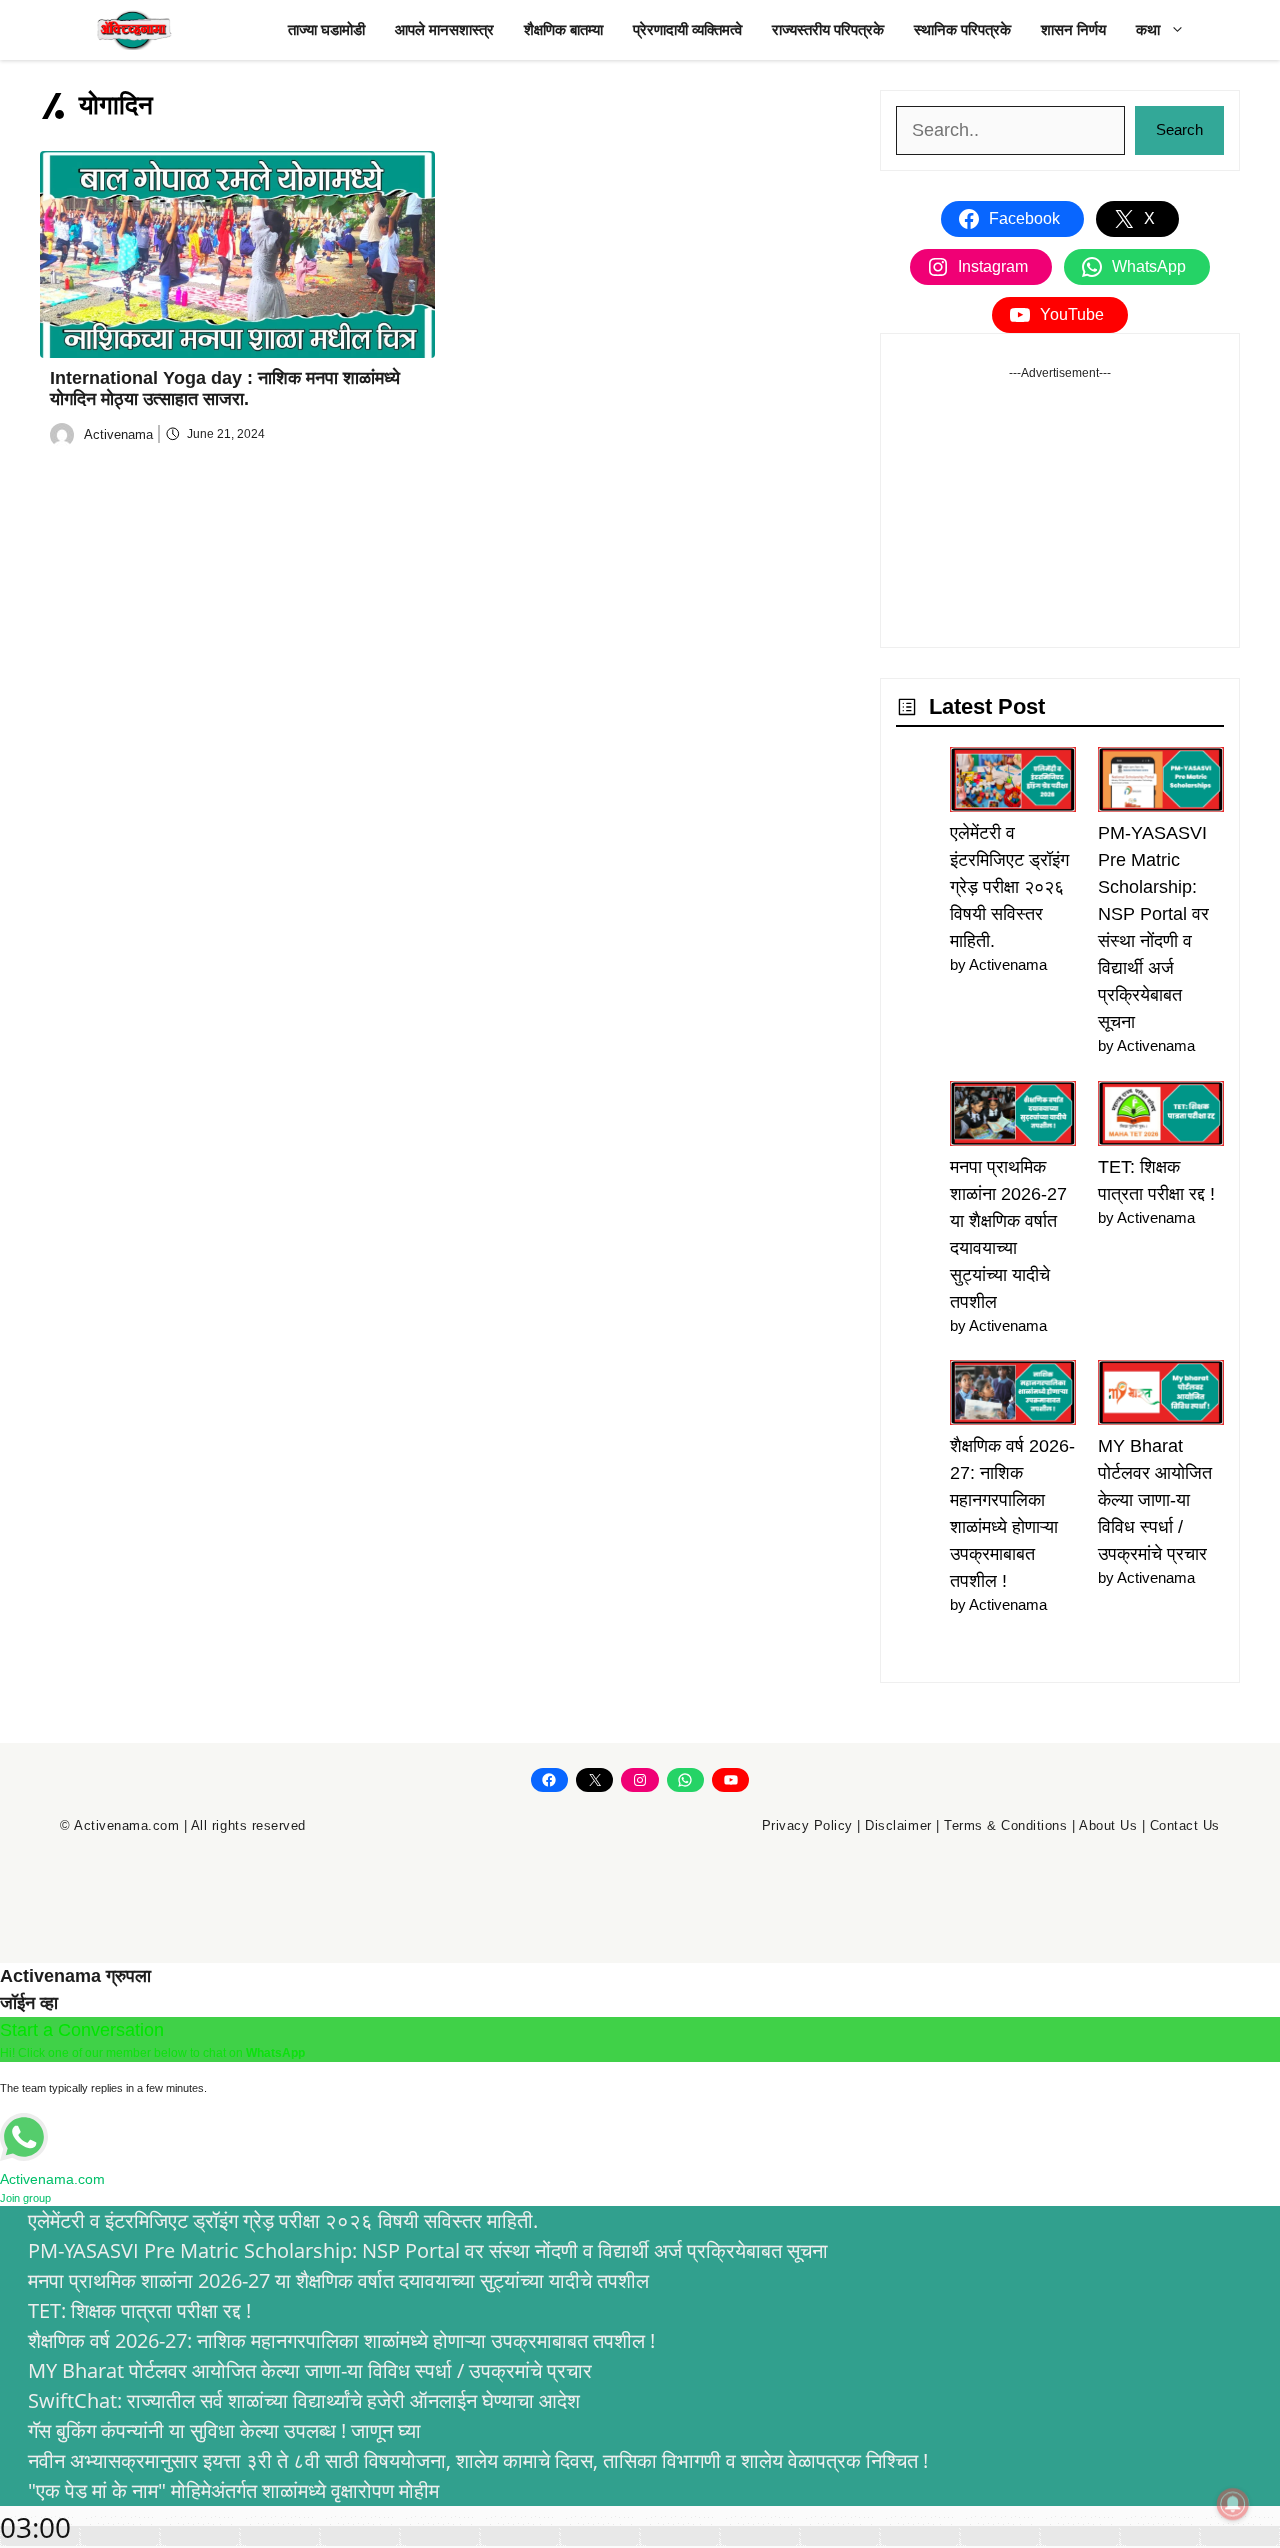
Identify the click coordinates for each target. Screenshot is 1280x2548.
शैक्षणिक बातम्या (563, 29)
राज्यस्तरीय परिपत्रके (828, 29)
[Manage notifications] (1233, 2504)
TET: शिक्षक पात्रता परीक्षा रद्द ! (139, 2310)
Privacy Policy (807, 1825)
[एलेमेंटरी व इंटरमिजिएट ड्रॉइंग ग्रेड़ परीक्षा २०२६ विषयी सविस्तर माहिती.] (1013, 783)
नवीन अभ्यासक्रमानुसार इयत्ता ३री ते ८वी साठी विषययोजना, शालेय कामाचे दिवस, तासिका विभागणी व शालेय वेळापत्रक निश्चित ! (478, 2460)
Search (1179, 129)
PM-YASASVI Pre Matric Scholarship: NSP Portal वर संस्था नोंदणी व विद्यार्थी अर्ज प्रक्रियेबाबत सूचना (428, 2250)
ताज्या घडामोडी (326, 29)
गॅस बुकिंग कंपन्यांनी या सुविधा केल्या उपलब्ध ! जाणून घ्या (224, 2430)
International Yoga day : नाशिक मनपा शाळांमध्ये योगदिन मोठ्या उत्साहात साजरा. (225, 389)
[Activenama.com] (135, 30)
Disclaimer (898, 1825)
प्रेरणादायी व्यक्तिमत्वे (687, 29)
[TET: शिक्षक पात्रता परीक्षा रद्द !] (1161, 1117)
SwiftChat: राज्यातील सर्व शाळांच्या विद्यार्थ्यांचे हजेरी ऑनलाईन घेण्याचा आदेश (304, 2400)
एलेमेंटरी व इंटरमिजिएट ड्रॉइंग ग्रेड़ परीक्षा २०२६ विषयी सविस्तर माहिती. (1009, 887)
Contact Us (1185, 1825)
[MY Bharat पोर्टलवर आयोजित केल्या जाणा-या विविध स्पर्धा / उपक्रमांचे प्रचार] (1161, 1396)
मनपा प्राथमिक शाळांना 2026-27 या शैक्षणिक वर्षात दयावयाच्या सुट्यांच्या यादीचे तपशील (338, 2280)
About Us (1108, 1825)
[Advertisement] (1060, 507)
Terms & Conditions (1005, 1825)
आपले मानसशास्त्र (444, 29)
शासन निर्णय (1073, 29)
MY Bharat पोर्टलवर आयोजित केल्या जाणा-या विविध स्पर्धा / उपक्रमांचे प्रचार (1155, 1500)
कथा (1148, 29)
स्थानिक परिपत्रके (962, 29)
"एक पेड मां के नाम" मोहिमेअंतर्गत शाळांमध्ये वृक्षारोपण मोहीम (233, 2490)
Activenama (118, 434)
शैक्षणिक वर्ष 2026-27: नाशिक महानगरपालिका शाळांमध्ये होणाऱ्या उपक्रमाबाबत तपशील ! (341, 2340)
